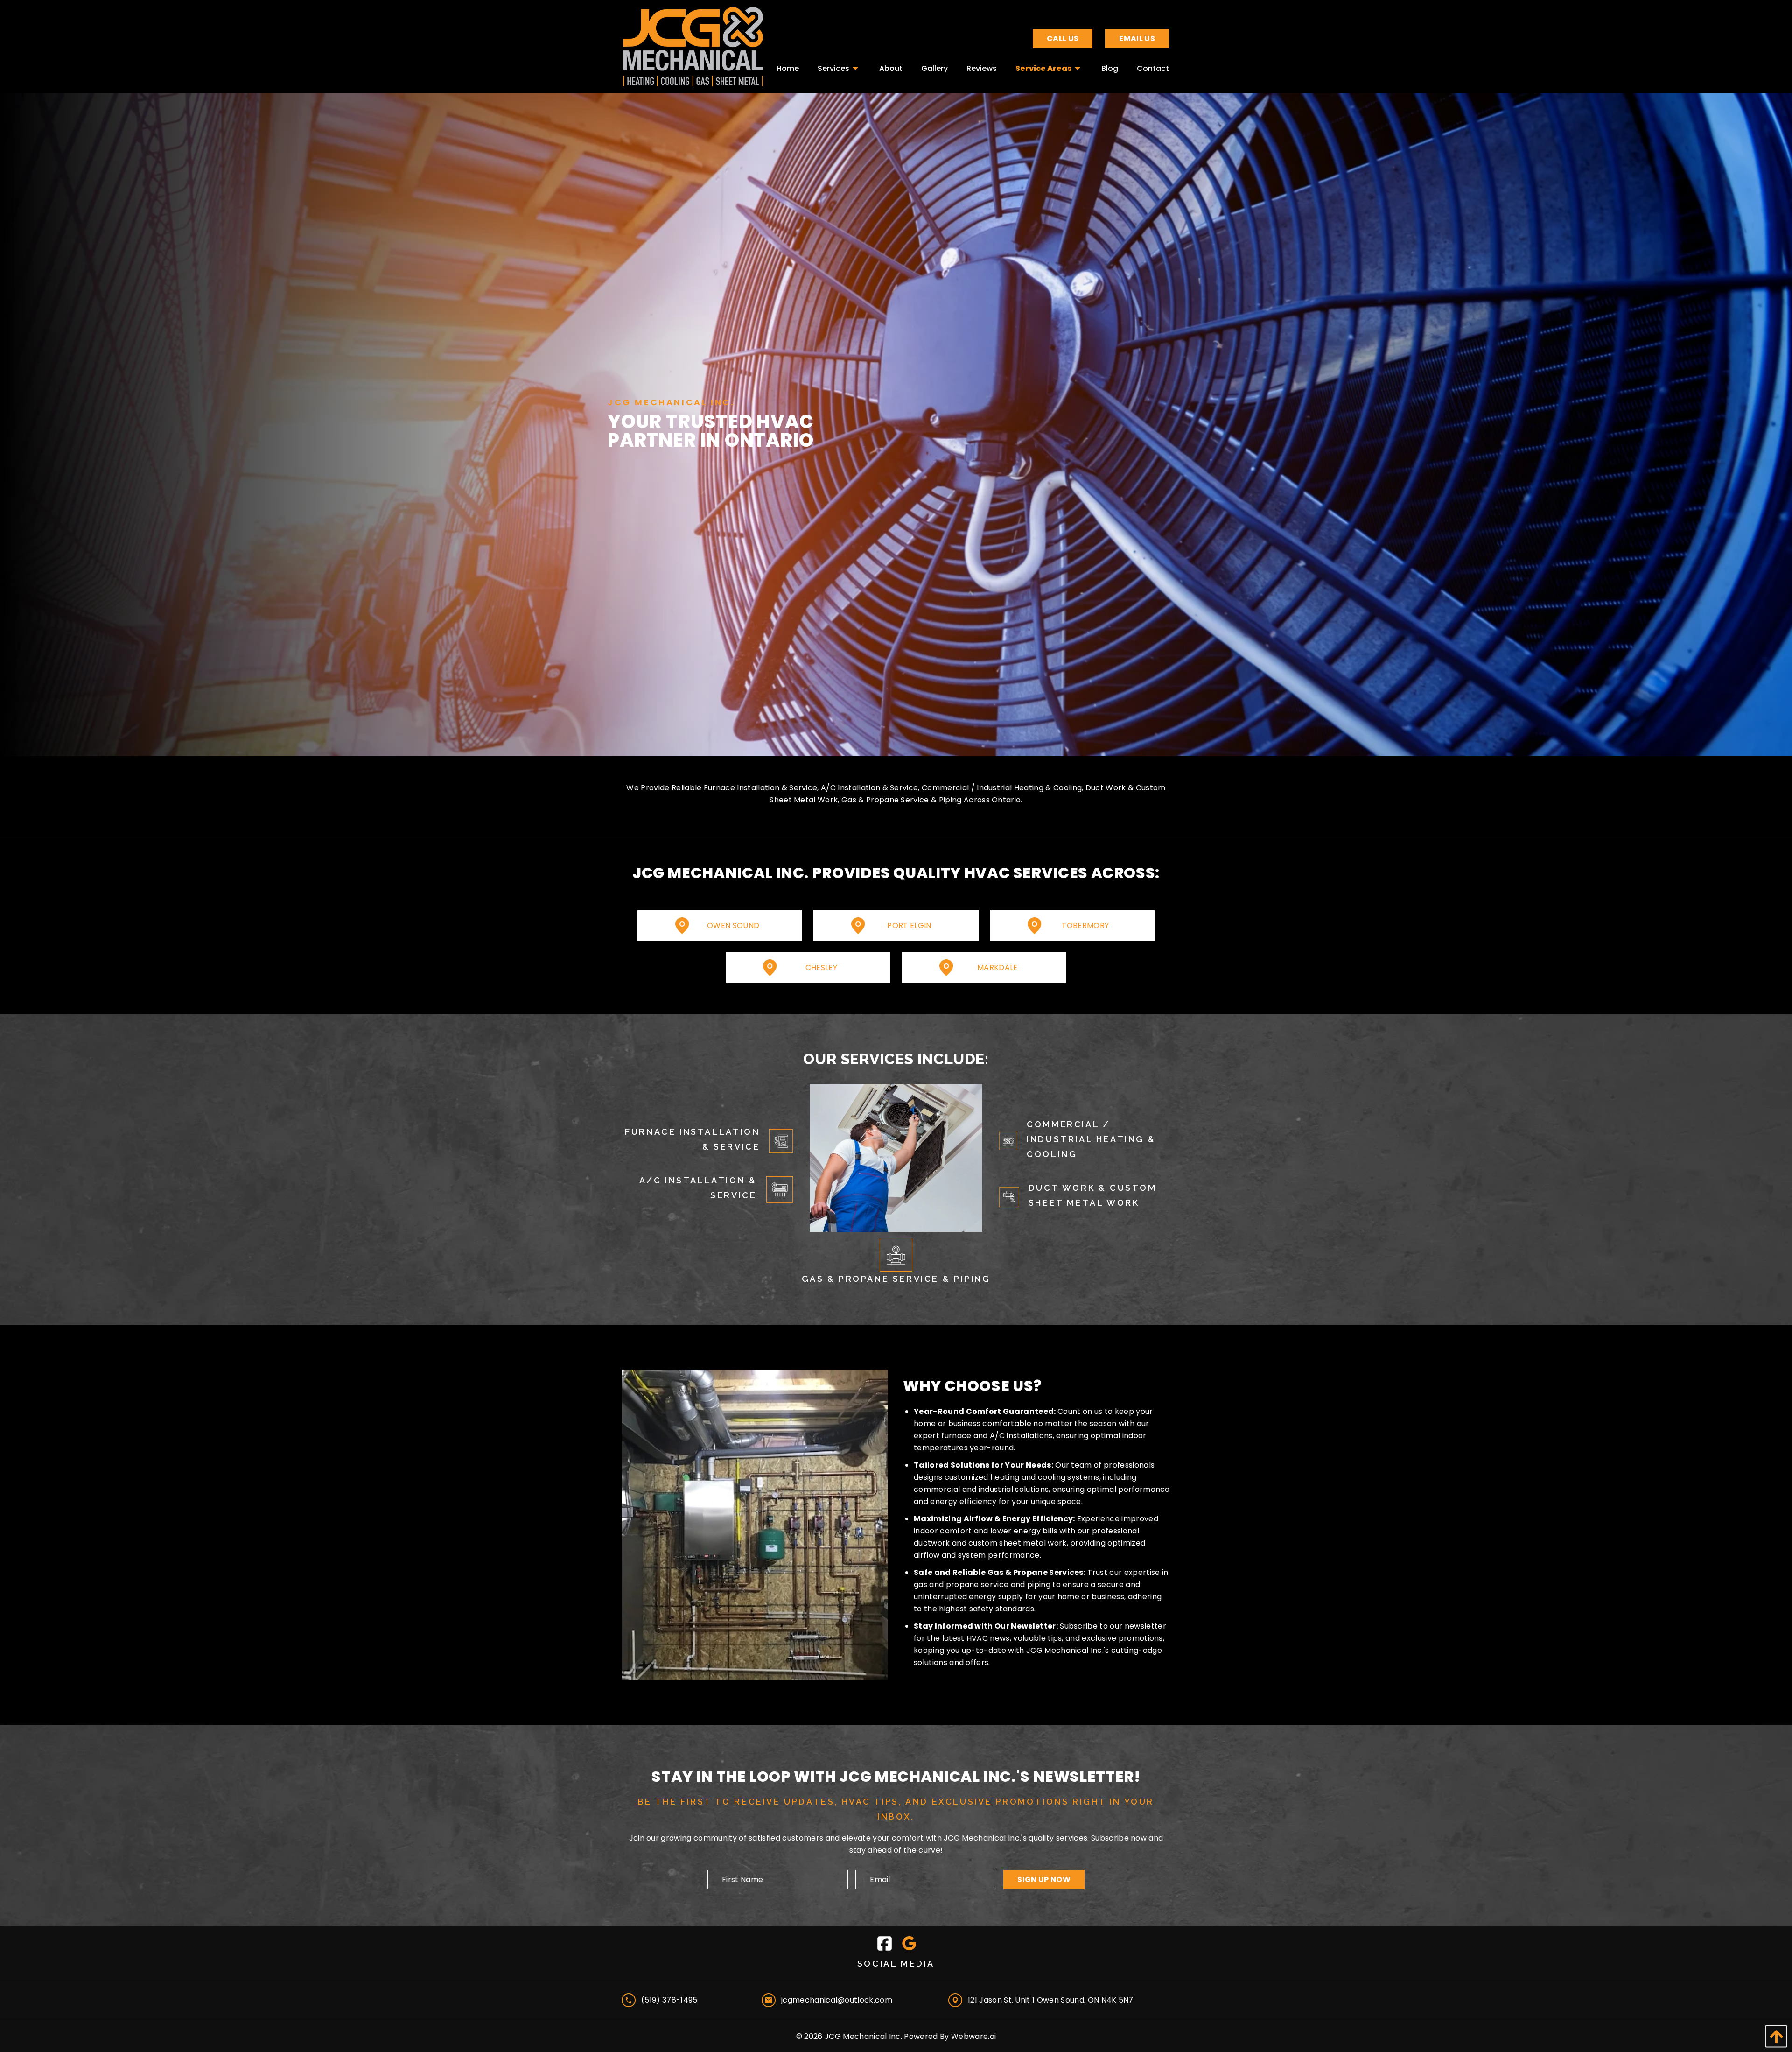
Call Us (1063, 39)
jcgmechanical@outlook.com (837, 2000)
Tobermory (1085, 925)
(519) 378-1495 (669, 2000)
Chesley (821, 967)
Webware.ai (973, 2036)
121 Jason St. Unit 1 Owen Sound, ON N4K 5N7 (1051, 2000)
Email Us (1137, 39)
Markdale (997, 967)
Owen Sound (733, 925)
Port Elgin (909, 925)
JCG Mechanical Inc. (863, 2036)
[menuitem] (788, 66)
